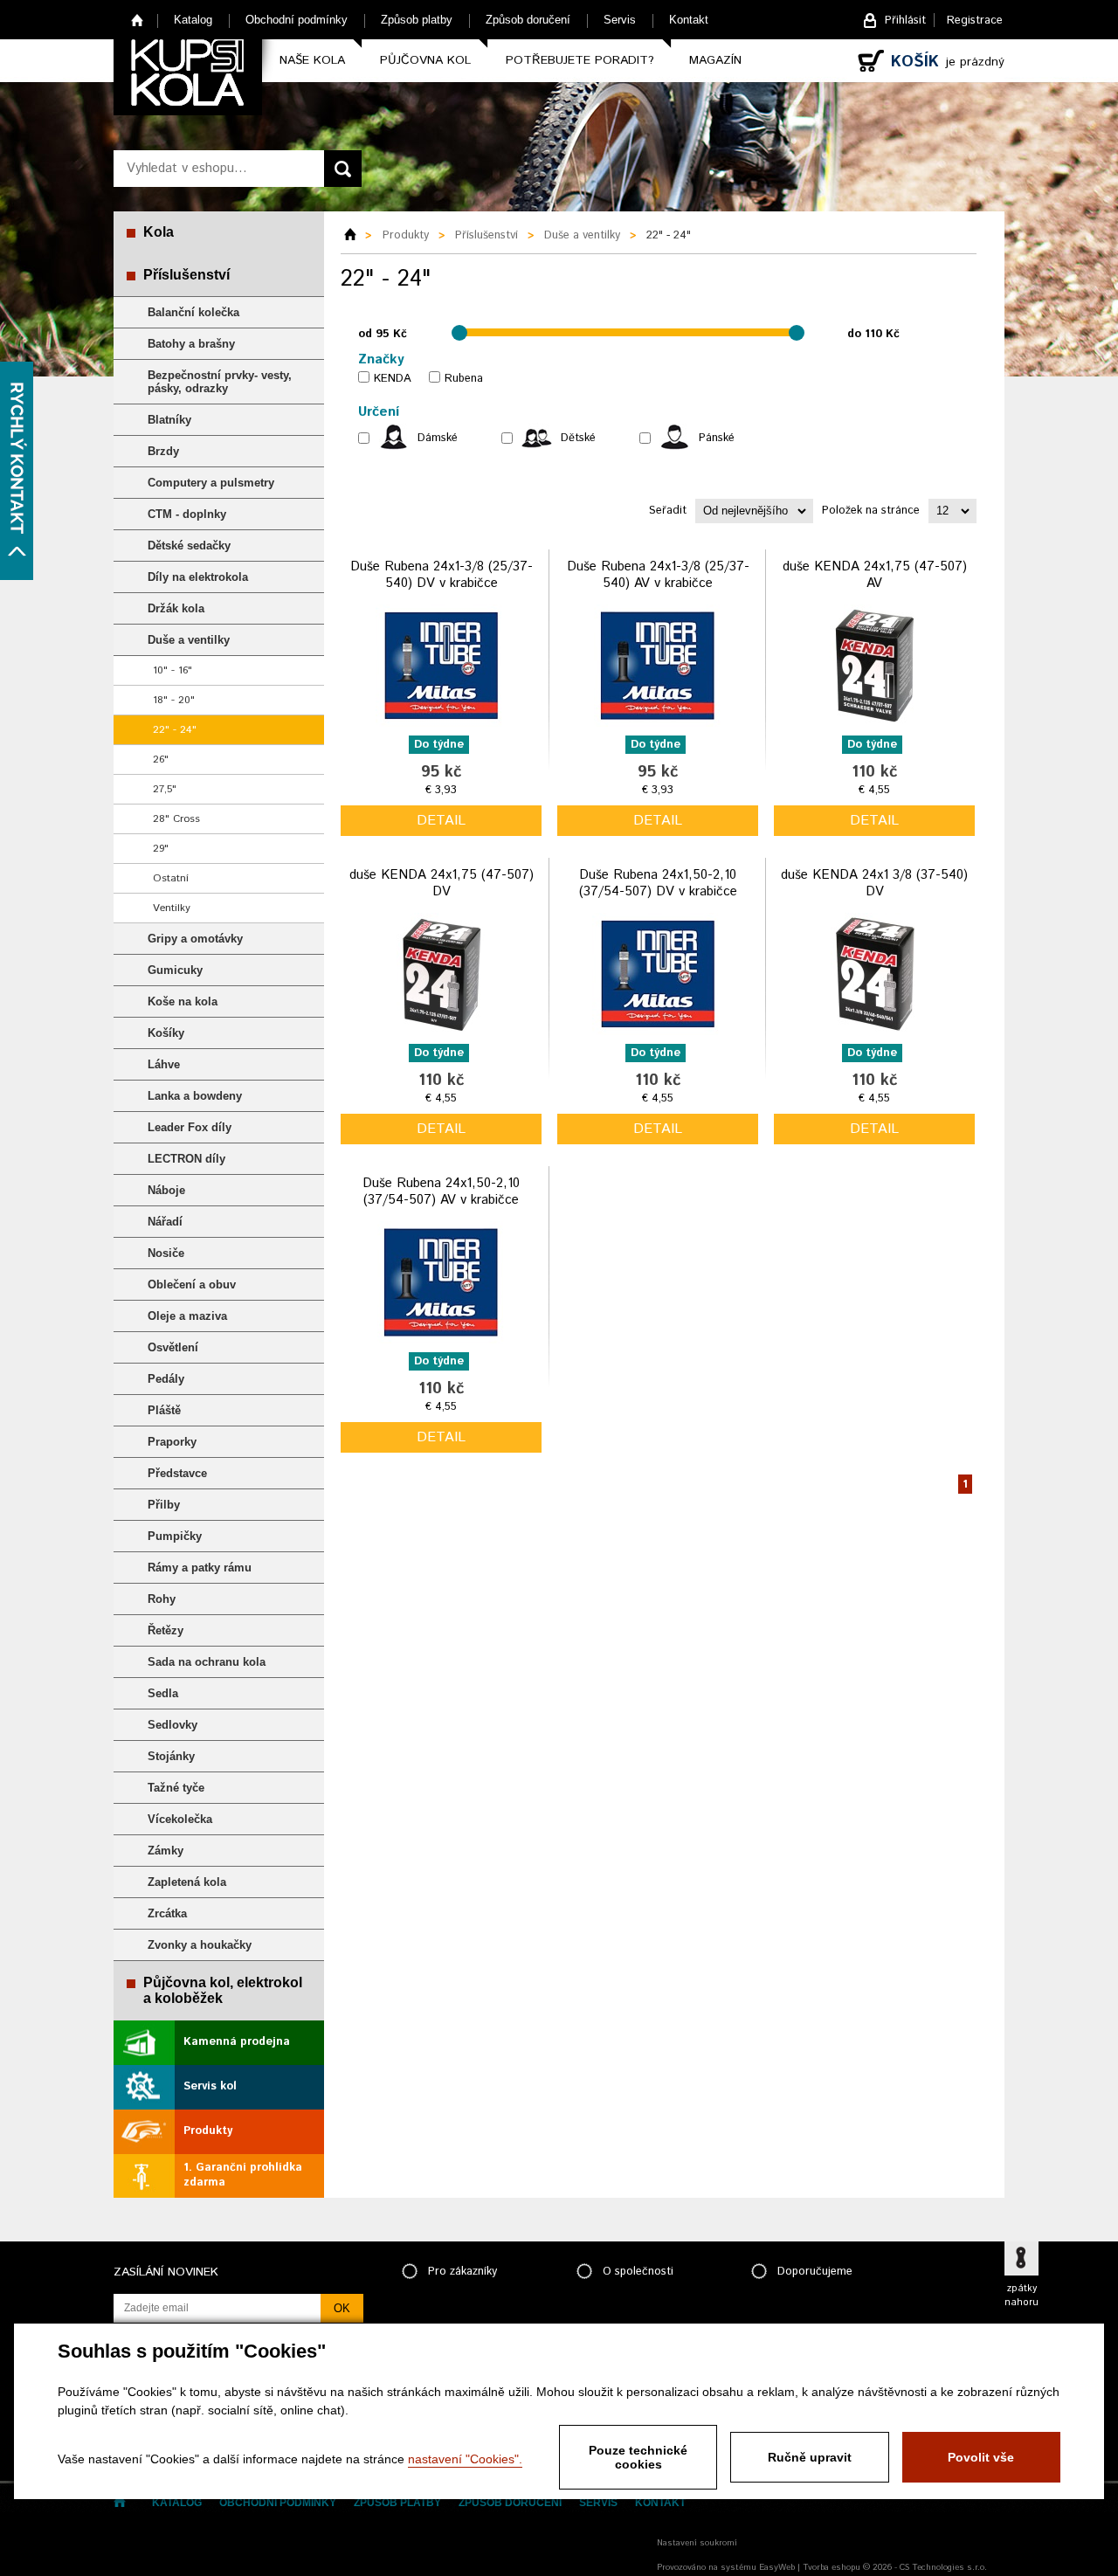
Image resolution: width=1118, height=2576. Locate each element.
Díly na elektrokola (198, 577)
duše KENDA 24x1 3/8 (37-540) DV (874, 884)
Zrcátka (167, 1913)
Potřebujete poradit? (580, 60)
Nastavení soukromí (697, 2543)
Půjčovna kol (425, 60)
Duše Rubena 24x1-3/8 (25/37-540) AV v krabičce (658, 575)
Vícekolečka (180, 1819)
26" (161, 760)
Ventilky (172, 908)
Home (138, 20)
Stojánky (171, 1756)
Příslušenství (186, 275)
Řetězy (166, 1630)
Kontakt (689, 20)
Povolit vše (981, 2457)
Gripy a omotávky (195, 939)
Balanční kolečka (193, 312)
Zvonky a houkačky (200, 1945)
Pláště (164, 1410)
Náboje (166, 1190)
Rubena (464, 379)
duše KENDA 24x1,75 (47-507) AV (875, 575)
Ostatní (171, 878)
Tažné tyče (176, 1788)
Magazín (715, 60)
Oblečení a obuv (192, 1285)
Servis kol (210, 2086)
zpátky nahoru (1021, 2296)
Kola (159, 232)
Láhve (164, 1064)
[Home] (356, 236)
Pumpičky (175, 1536)
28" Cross (176, 819)
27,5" (165, 789)
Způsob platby (417, 20)
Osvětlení (173, 1347)
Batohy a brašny (191, 344)
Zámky (166, 1851)
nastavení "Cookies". (465, 2459)
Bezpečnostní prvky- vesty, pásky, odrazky (220, 382)
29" (161, 849)
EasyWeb (777, 2567)
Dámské (438, 438)
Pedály (166, 1379)
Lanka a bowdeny (195, 1096)
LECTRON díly (186, 1159)
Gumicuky (175, 970)
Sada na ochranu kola (207, 1662)
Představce (177, 1473)
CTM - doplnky (187, 514)
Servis (620, 20)
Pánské (717, 438)
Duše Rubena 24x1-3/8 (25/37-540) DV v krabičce (442, 575)
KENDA (393, 379)
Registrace (975, 21)
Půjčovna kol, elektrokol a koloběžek (223, 1990)
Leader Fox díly (190, 1127)
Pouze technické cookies (638, 2457)
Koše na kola (183, 1001)
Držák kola (176, 608)
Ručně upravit (810, 2457)
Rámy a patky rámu (200, 1568)
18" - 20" (174, 700)
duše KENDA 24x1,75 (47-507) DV (442, 884)
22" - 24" (175, 730)
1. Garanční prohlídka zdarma (243, 2175)
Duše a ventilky (189, 640)
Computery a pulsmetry (211, 483)
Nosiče (166, 1253)
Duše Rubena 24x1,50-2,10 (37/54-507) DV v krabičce (658, 884)
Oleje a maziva (187, 1316)
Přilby (164, 1505)
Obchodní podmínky (297, 20)
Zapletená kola (187, 1882)
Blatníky (169, 420)
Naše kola (312, 60)
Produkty (208, 2131)
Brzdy (163, 451)
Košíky (166, 1033)
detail (441, 821)
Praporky (172, 1442)
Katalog (193, 20)
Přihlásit (905, 21)
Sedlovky (173, 1725)
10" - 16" (173, 670)
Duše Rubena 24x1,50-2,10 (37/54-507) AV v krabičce (441, 1192)
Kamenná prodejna (237, 2042)
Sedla (163, 1693)
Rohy (162, 1599)
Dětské (578, 438)
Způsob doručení (528, 20)
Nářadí (165, 1222)
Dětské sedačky (189, 546)
